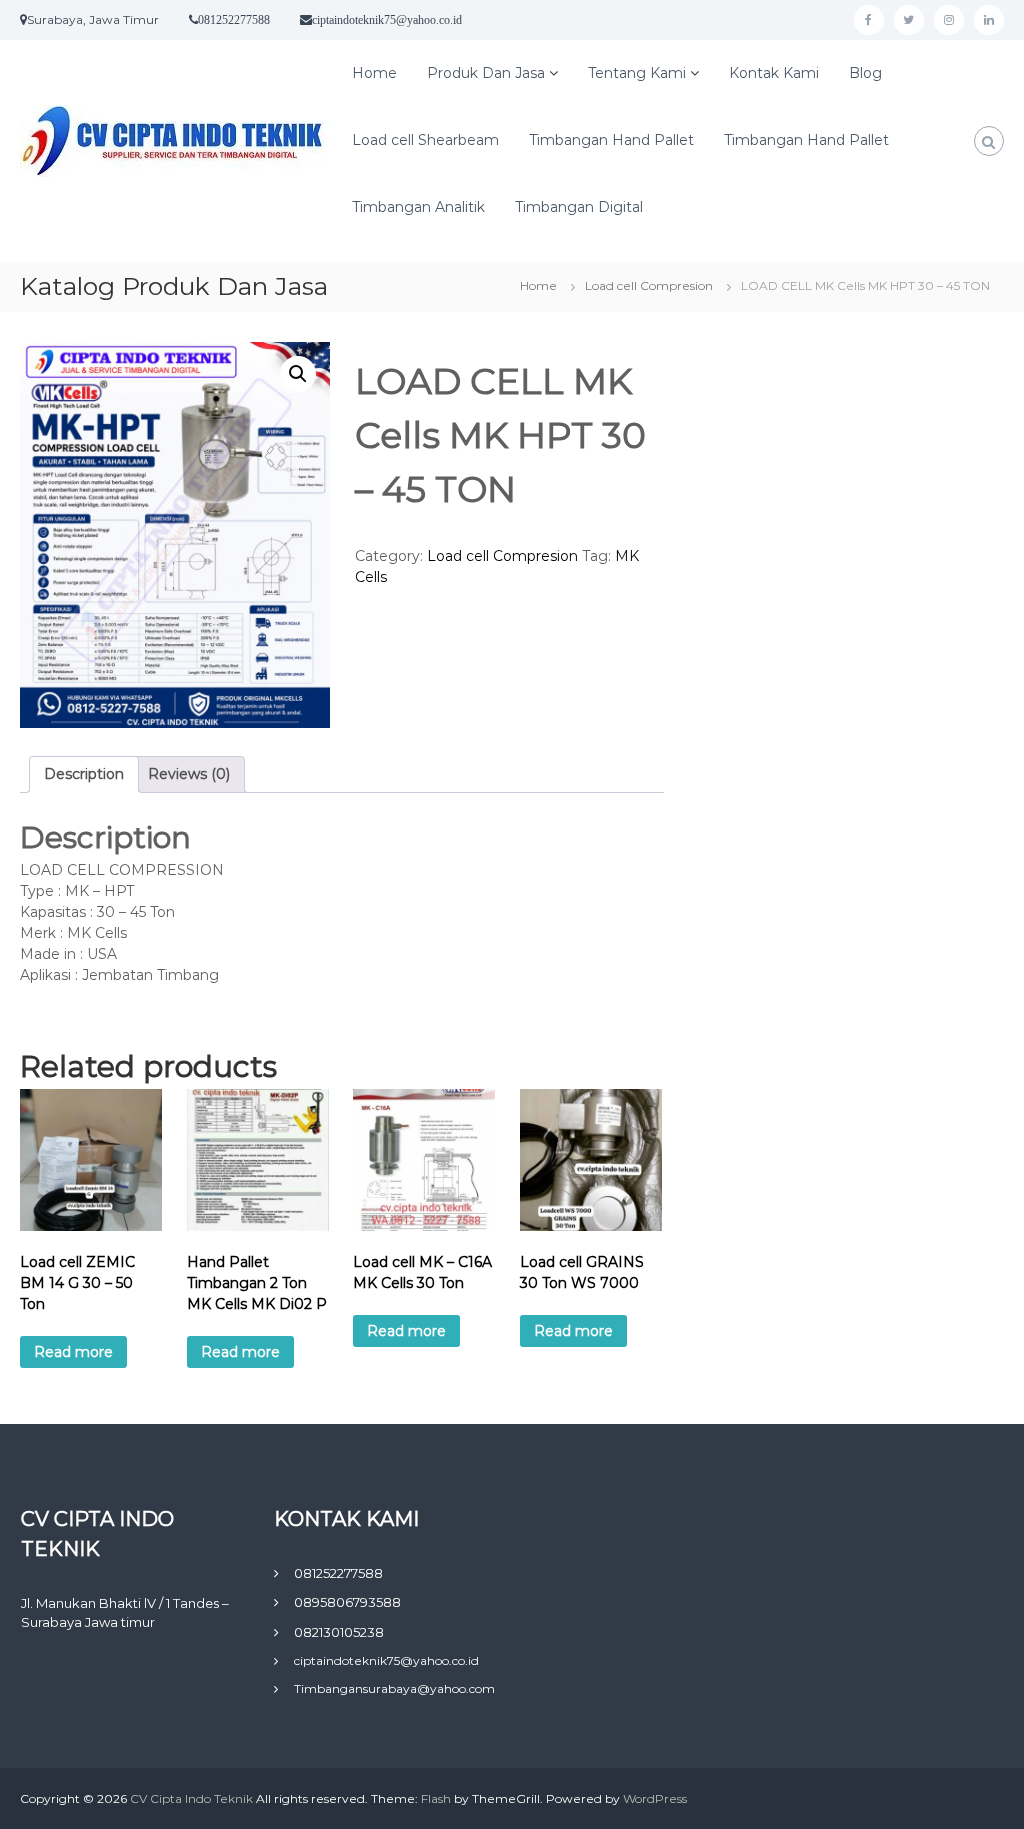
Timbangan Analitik (418, 207)
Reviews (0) (189, 774)
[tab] (84, 774)
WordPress (655, 1798)
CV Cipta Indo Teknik (193, 1798)
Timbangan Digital (579, 207)
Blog (865, 73)
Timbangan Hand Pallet (611, 140)
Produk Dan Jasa (486, 73)
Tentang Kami (637, 73)
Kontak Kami (774, 73)
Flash (436, 1798)
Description (84, 774)
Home (374, 73)
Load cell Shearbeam (425, 140)
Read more (73, 1352)
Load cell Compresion (649, 285)
